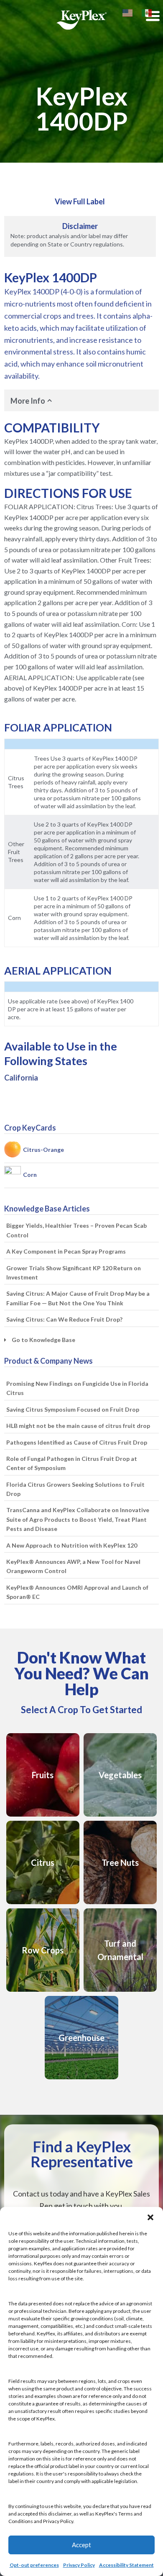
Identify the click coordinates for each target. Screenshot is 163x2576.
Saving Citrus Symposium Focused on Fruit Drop (73, 1409)
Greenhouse (81, 2038)
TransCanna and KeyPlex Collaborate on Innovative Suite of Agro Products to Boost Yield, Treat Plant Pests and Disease (78, 1519)
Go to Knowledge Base (43, 1340)
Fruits (43, 1775)
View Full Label (80, 201)
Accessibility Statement (126, 2565)
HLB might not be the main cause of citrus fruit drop (78, 1426)
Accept (81, 2545)
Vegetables (120, 1775)
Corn (30, 1175)
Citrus (43, 1862)
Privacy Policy (79, 2565)
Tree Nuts (120, 1862)
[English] (128, 12)
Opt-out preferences (34, 2565)
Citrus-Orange (43, 1150)
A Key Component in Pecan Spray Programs (66, 1251)
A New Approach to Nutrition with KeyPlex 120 (72, 1545)
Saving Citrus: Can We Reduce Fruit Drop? (64, 1319)
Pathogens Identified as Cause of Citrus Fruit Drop (77, 1442)
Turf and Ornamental (120, 1950)
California (21, 1078)
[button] (150, 2217)
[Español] (147, 12)
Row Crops (43, 1950)
